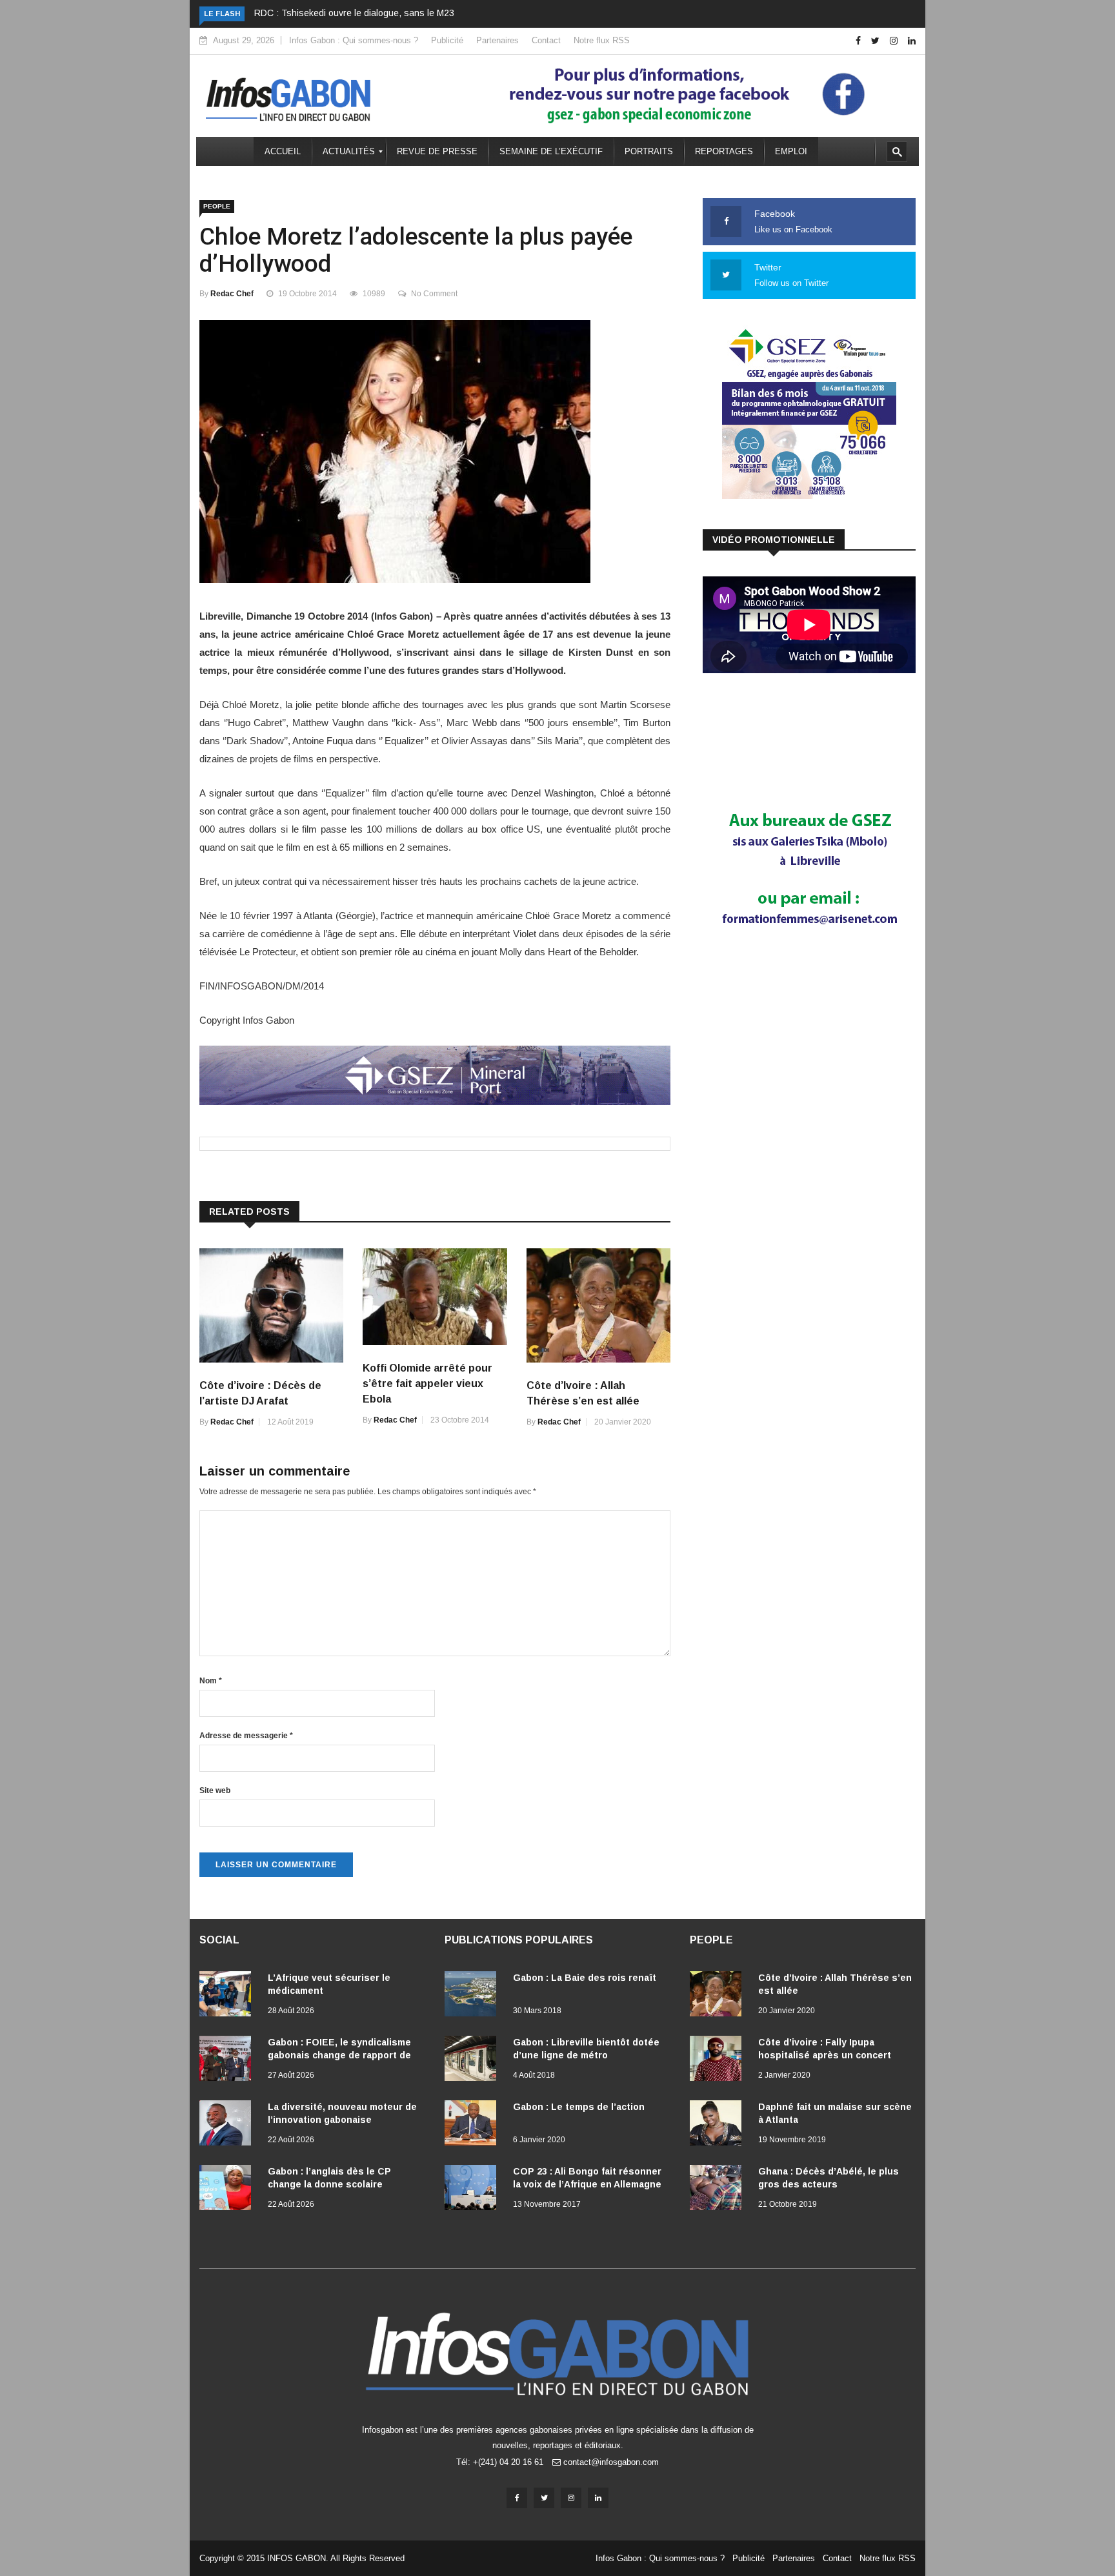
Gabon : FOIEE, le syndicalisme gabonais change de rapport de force (339, 2055)
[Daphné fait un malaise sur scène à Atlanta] (719, 2125)
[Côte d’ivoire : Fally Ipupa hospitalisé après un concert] (719, 2061)
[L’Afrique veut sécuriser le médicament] (228, 1996)
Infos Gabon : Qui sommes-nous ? (354, 40)
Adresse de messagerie (246, 1736)
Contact (546, 40)
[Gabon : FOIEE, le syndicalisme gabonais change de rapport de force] (228, 2061)
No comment (434, 294)
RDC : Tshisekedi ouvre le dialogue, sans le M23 (354, 13)
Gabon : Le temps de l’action (579, 2107)
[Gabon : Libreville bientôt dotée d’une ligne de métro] (474, 2061)
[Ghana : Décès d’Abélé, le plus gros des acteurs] (719, 2190)
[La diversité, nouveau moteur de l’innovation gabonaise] (228, 2125)
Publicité (447, 40)
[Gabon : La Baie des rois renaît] (474, 1996)
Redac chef (232, 294)
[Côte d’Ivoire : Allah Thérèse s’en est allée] (719, 1996)
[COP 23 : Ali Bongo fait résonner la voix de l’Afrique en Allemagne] (474, 2190)
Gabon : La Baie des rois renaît (585, 1978)
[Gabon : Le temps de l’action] (474, 2125)
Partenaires (497, 40)
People (217, 206)
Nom (211, 1681)
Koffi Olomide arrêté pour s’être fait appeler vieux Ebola (427, 1384)
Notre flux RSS (602, 40)
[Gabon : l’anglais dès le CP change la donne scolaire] (228, 2190)
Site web (215, 1790)
